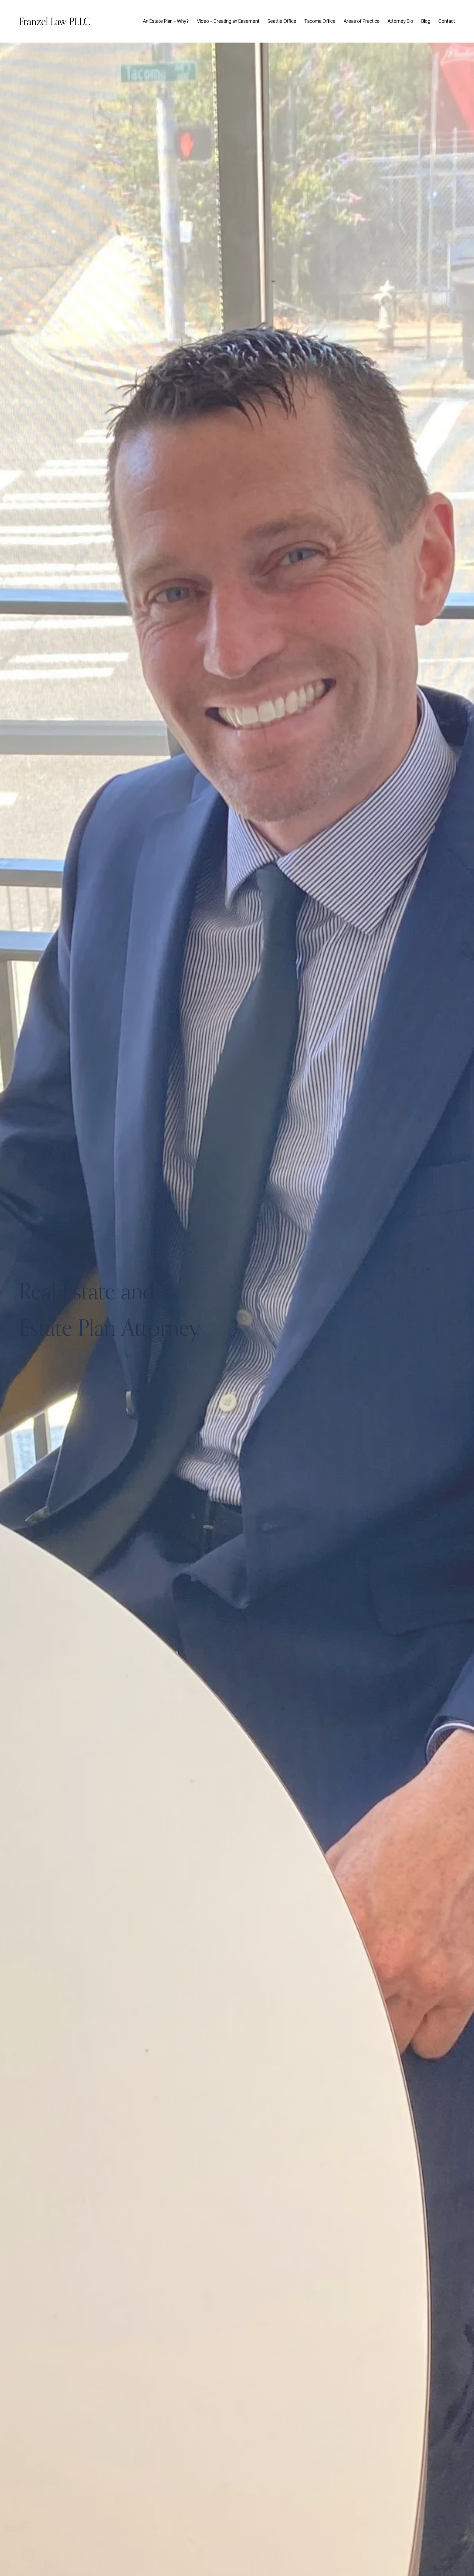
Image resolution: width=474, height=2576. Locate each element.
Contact (447, 21)
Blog (426, 21)
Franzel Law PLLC (55, 21)
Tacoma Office (320, 21)
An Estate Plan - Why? (166, 21)
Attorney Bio (400, 21)
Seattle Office (282, 21)
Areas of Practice (362, 21)
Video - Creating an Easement (228, 21)
